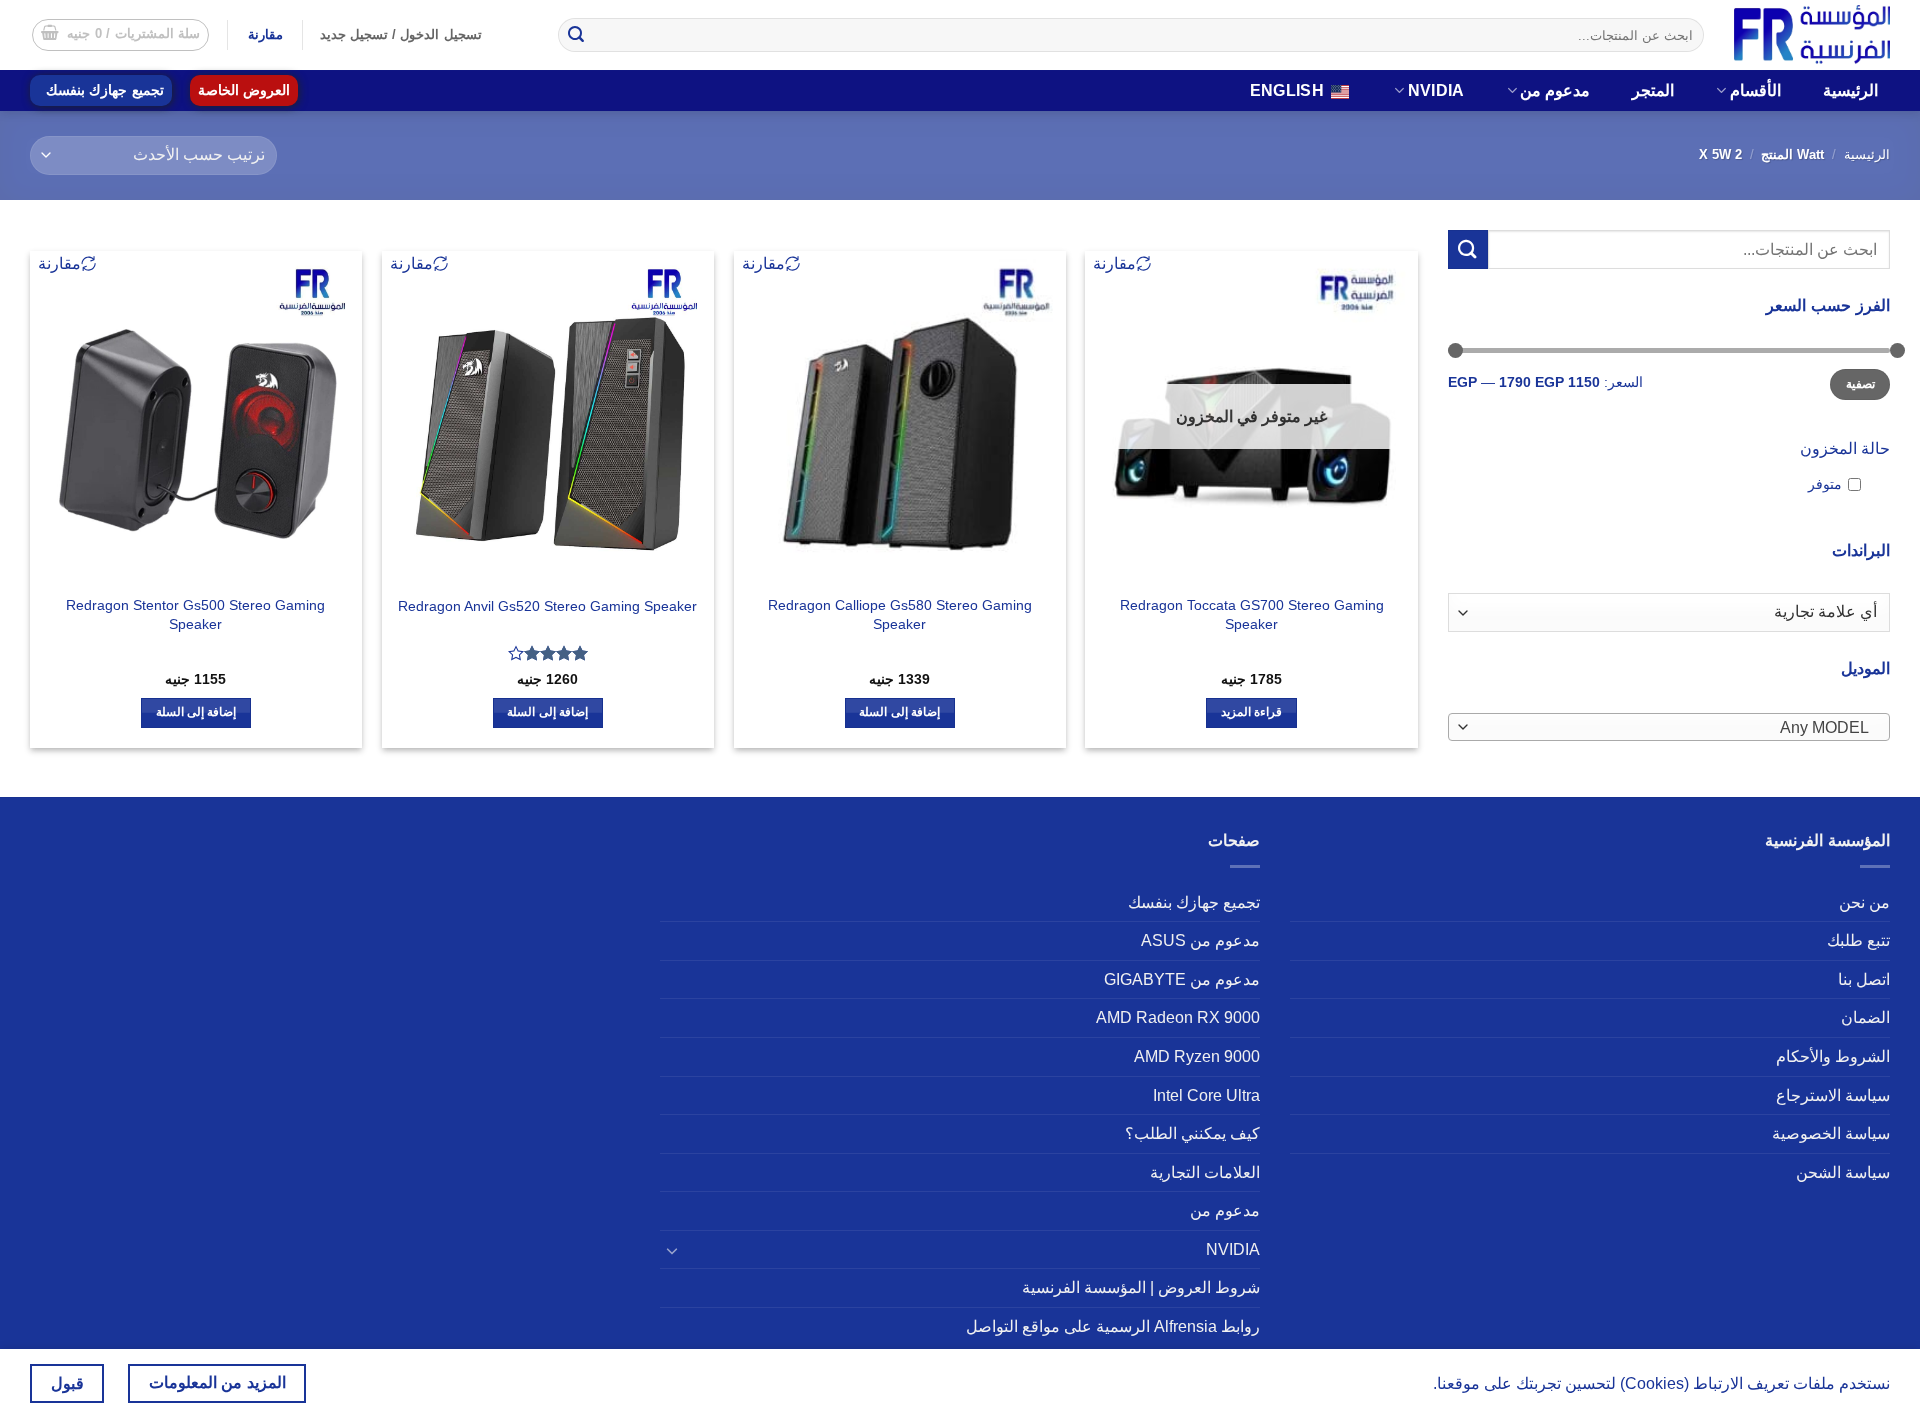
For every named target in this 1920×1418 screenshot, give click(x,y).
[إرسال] (576, 35)
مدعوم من (1555, 90)
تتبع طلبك (1858, 940)
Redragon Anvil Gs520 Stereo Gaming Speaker (547, 606)
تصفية (1860, 384)
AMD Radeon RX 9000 (1178, 1017)
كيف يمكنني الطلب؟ (1192, 1133)
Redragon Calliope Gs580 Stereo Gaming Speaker (900, 614)
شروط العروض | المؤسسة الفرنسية (1141, 1287)
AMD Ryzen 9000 (1197, 1056)
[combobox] (1669, 727)
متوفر (1825, 484)
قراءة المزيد (1251, 712)
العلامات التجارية (1205, 1172)
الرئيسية (1850, 90)
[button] (121, 35)
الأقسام (1755, 90)
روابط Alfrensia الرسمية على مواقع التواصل (1113, 1326)
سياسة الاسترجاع (1833, 1095)
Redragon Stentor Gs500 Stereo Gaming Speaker (195, 614)
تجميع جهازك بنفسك (105, 90)
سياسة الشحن (1843, 1172)
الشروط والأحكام (1833, 1056)
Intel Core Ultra (1206, 1095)
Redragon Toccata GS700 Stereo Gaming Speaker (1252, 614)
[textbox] (1673, 728)
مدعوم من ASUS (1200, 940)
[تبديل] (672, 1250)
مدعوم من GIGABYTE (1182, 979)
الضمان (1865, 1017)
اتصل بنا (1864, 979)
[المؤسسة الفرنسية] (1812, 34)
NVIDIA (1436, 90)
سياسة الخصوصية (1831, 1133)
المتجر (1653, 90)
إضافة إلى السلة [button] (899, 712)
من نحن (1864, 902)
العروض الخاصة (244, 90)
